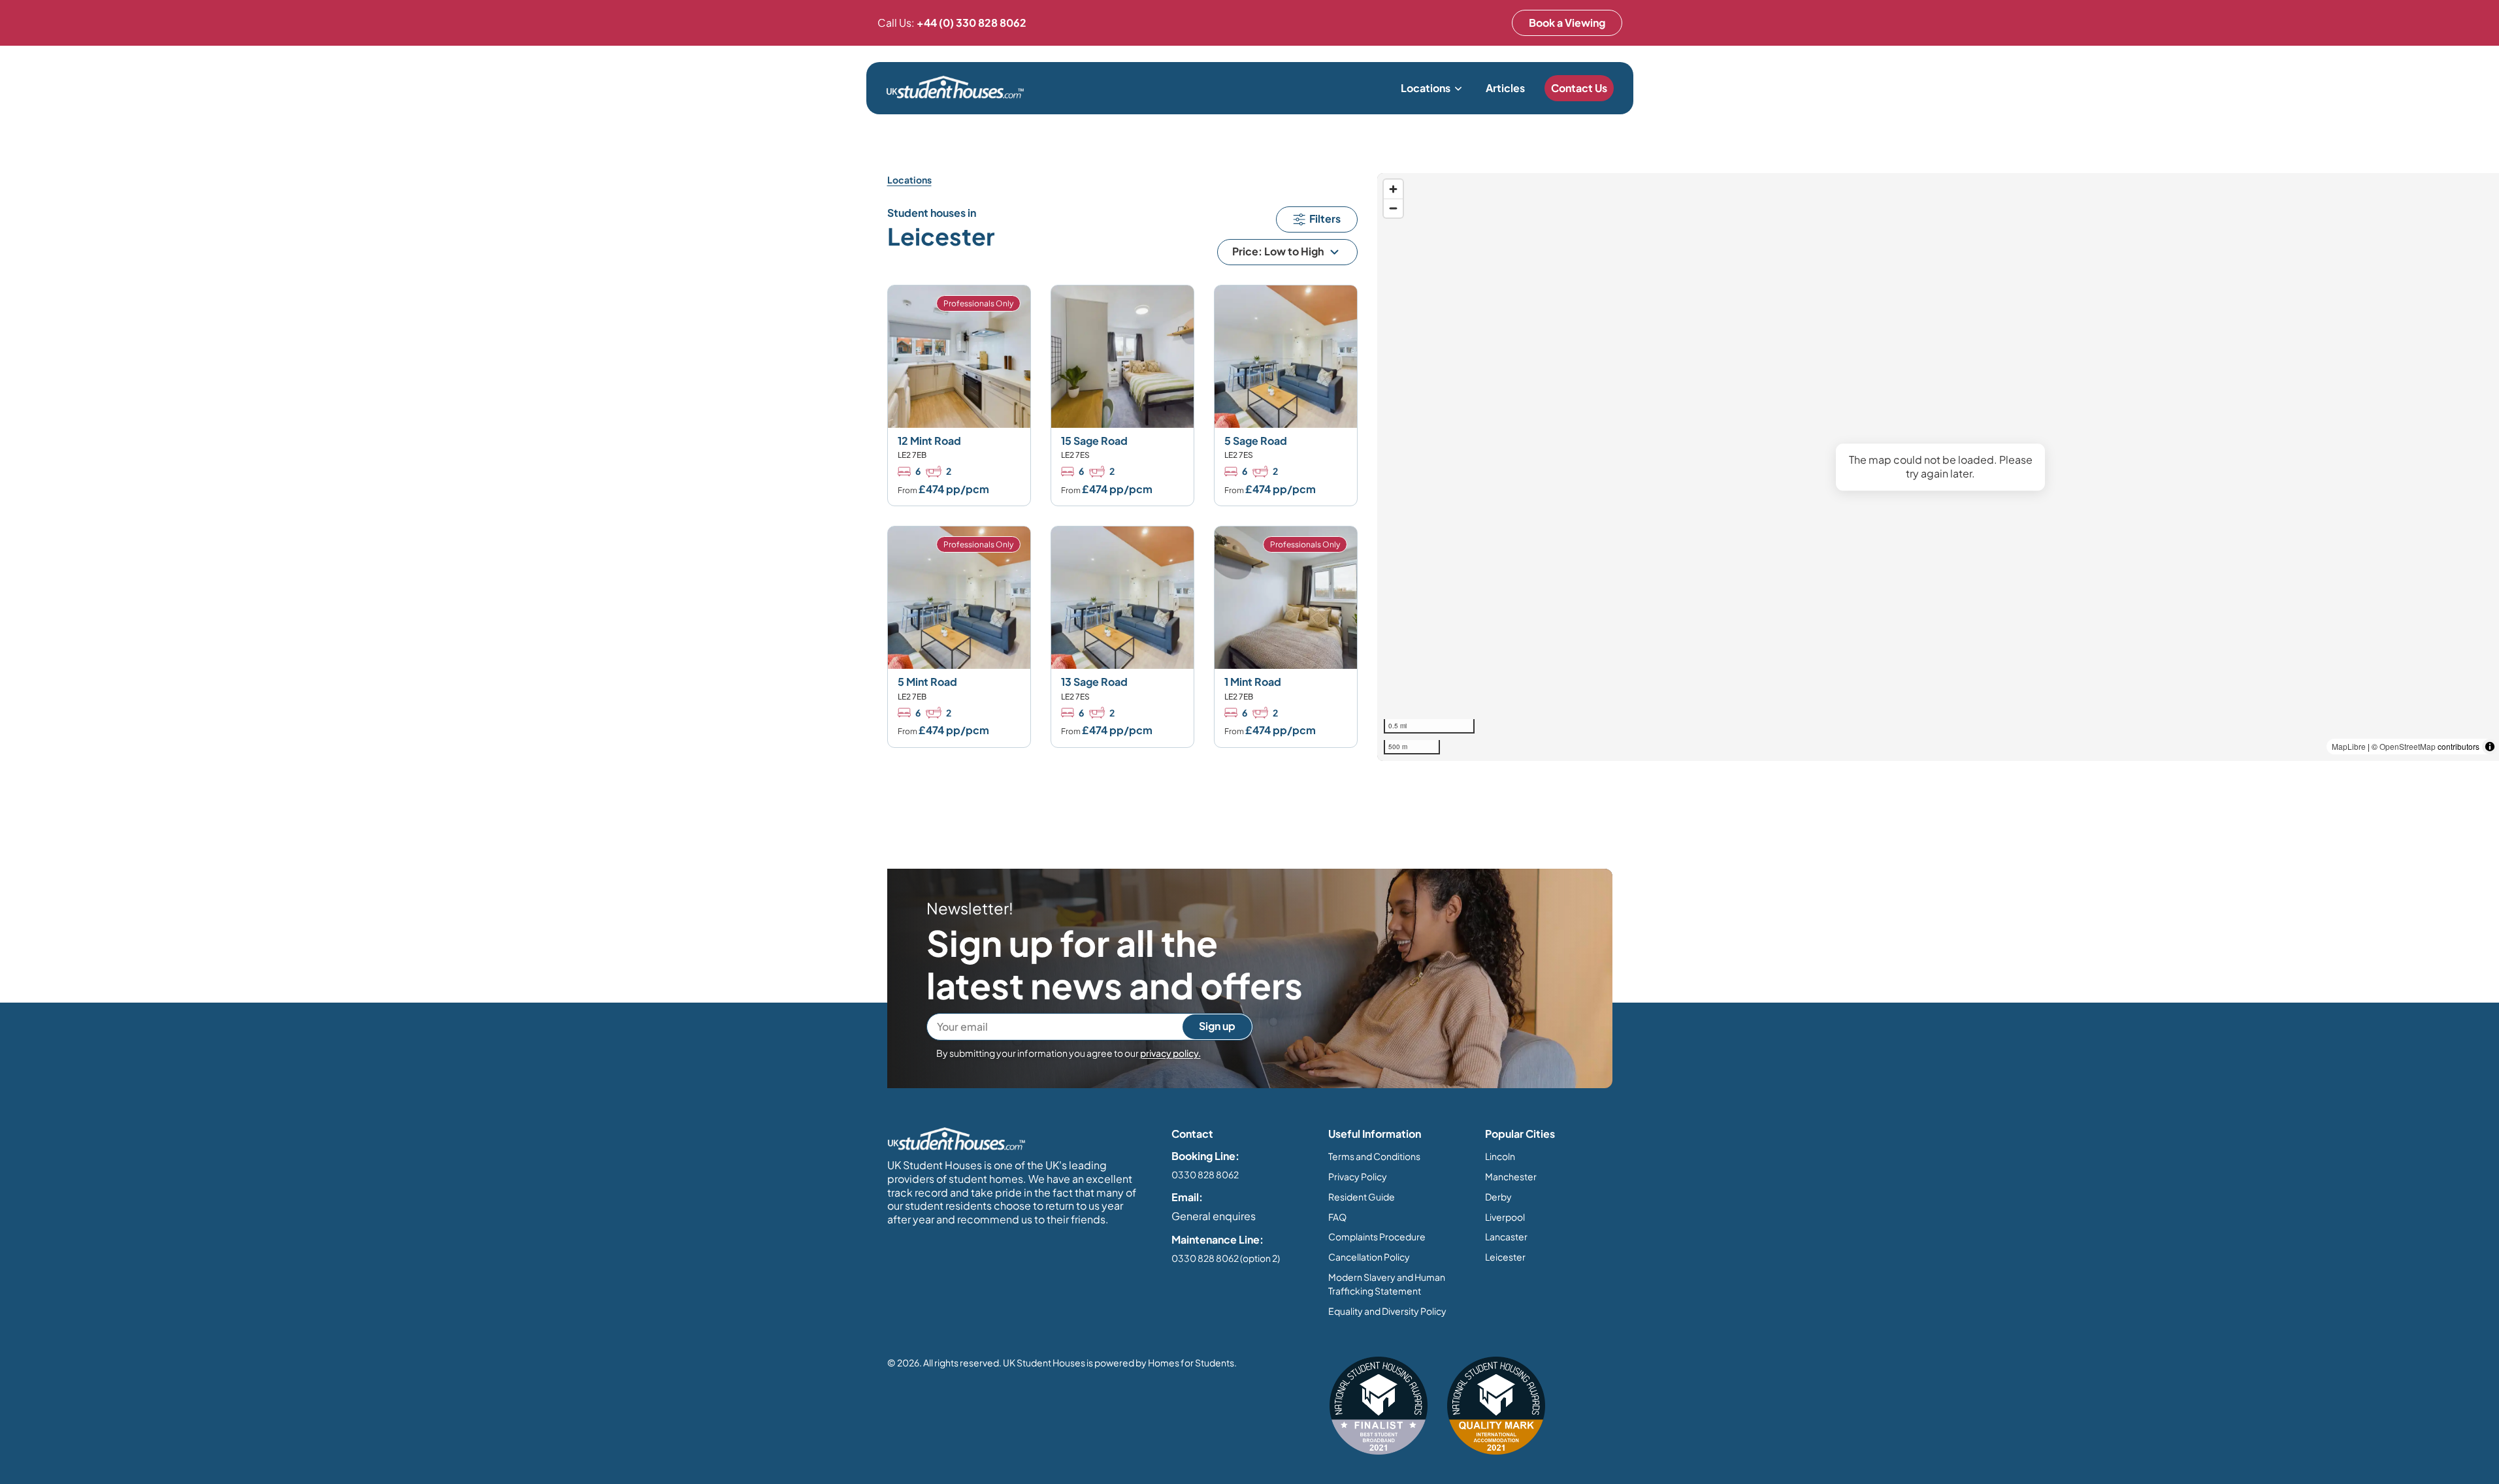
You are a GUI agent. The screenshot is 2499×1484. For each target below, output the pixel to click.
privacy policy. (1170, 1053)
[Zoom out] (1393, 208)
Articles (1505, 88)
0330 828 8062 (1205, 1174)
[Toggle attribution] (2490, 747)
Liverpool (1505, 1217)
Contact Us (1579, 88)
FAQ (1337, 1217)
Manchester (1511, 1176)
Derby (1498, 1197)
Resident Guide (1362, 1197)
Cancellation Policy (1369, 1257)
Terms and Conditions (1374, 1156)
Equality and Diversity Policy (1387, 1311)
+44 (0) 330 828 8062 (972, 23)
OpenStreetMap (2408, 746)
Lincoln (1500, 1156)
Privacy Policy (1358, 1176)
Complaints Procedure (1377, 1236)
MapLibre (2349, 746)
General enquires (1214, 1216)
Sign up (1217, 1026)
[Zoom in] (1393, 189)
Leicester (1505, 1257)
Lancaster (1506, 1236)
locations (909, 180)
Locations (1426, 88)
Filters (1325, 218)
